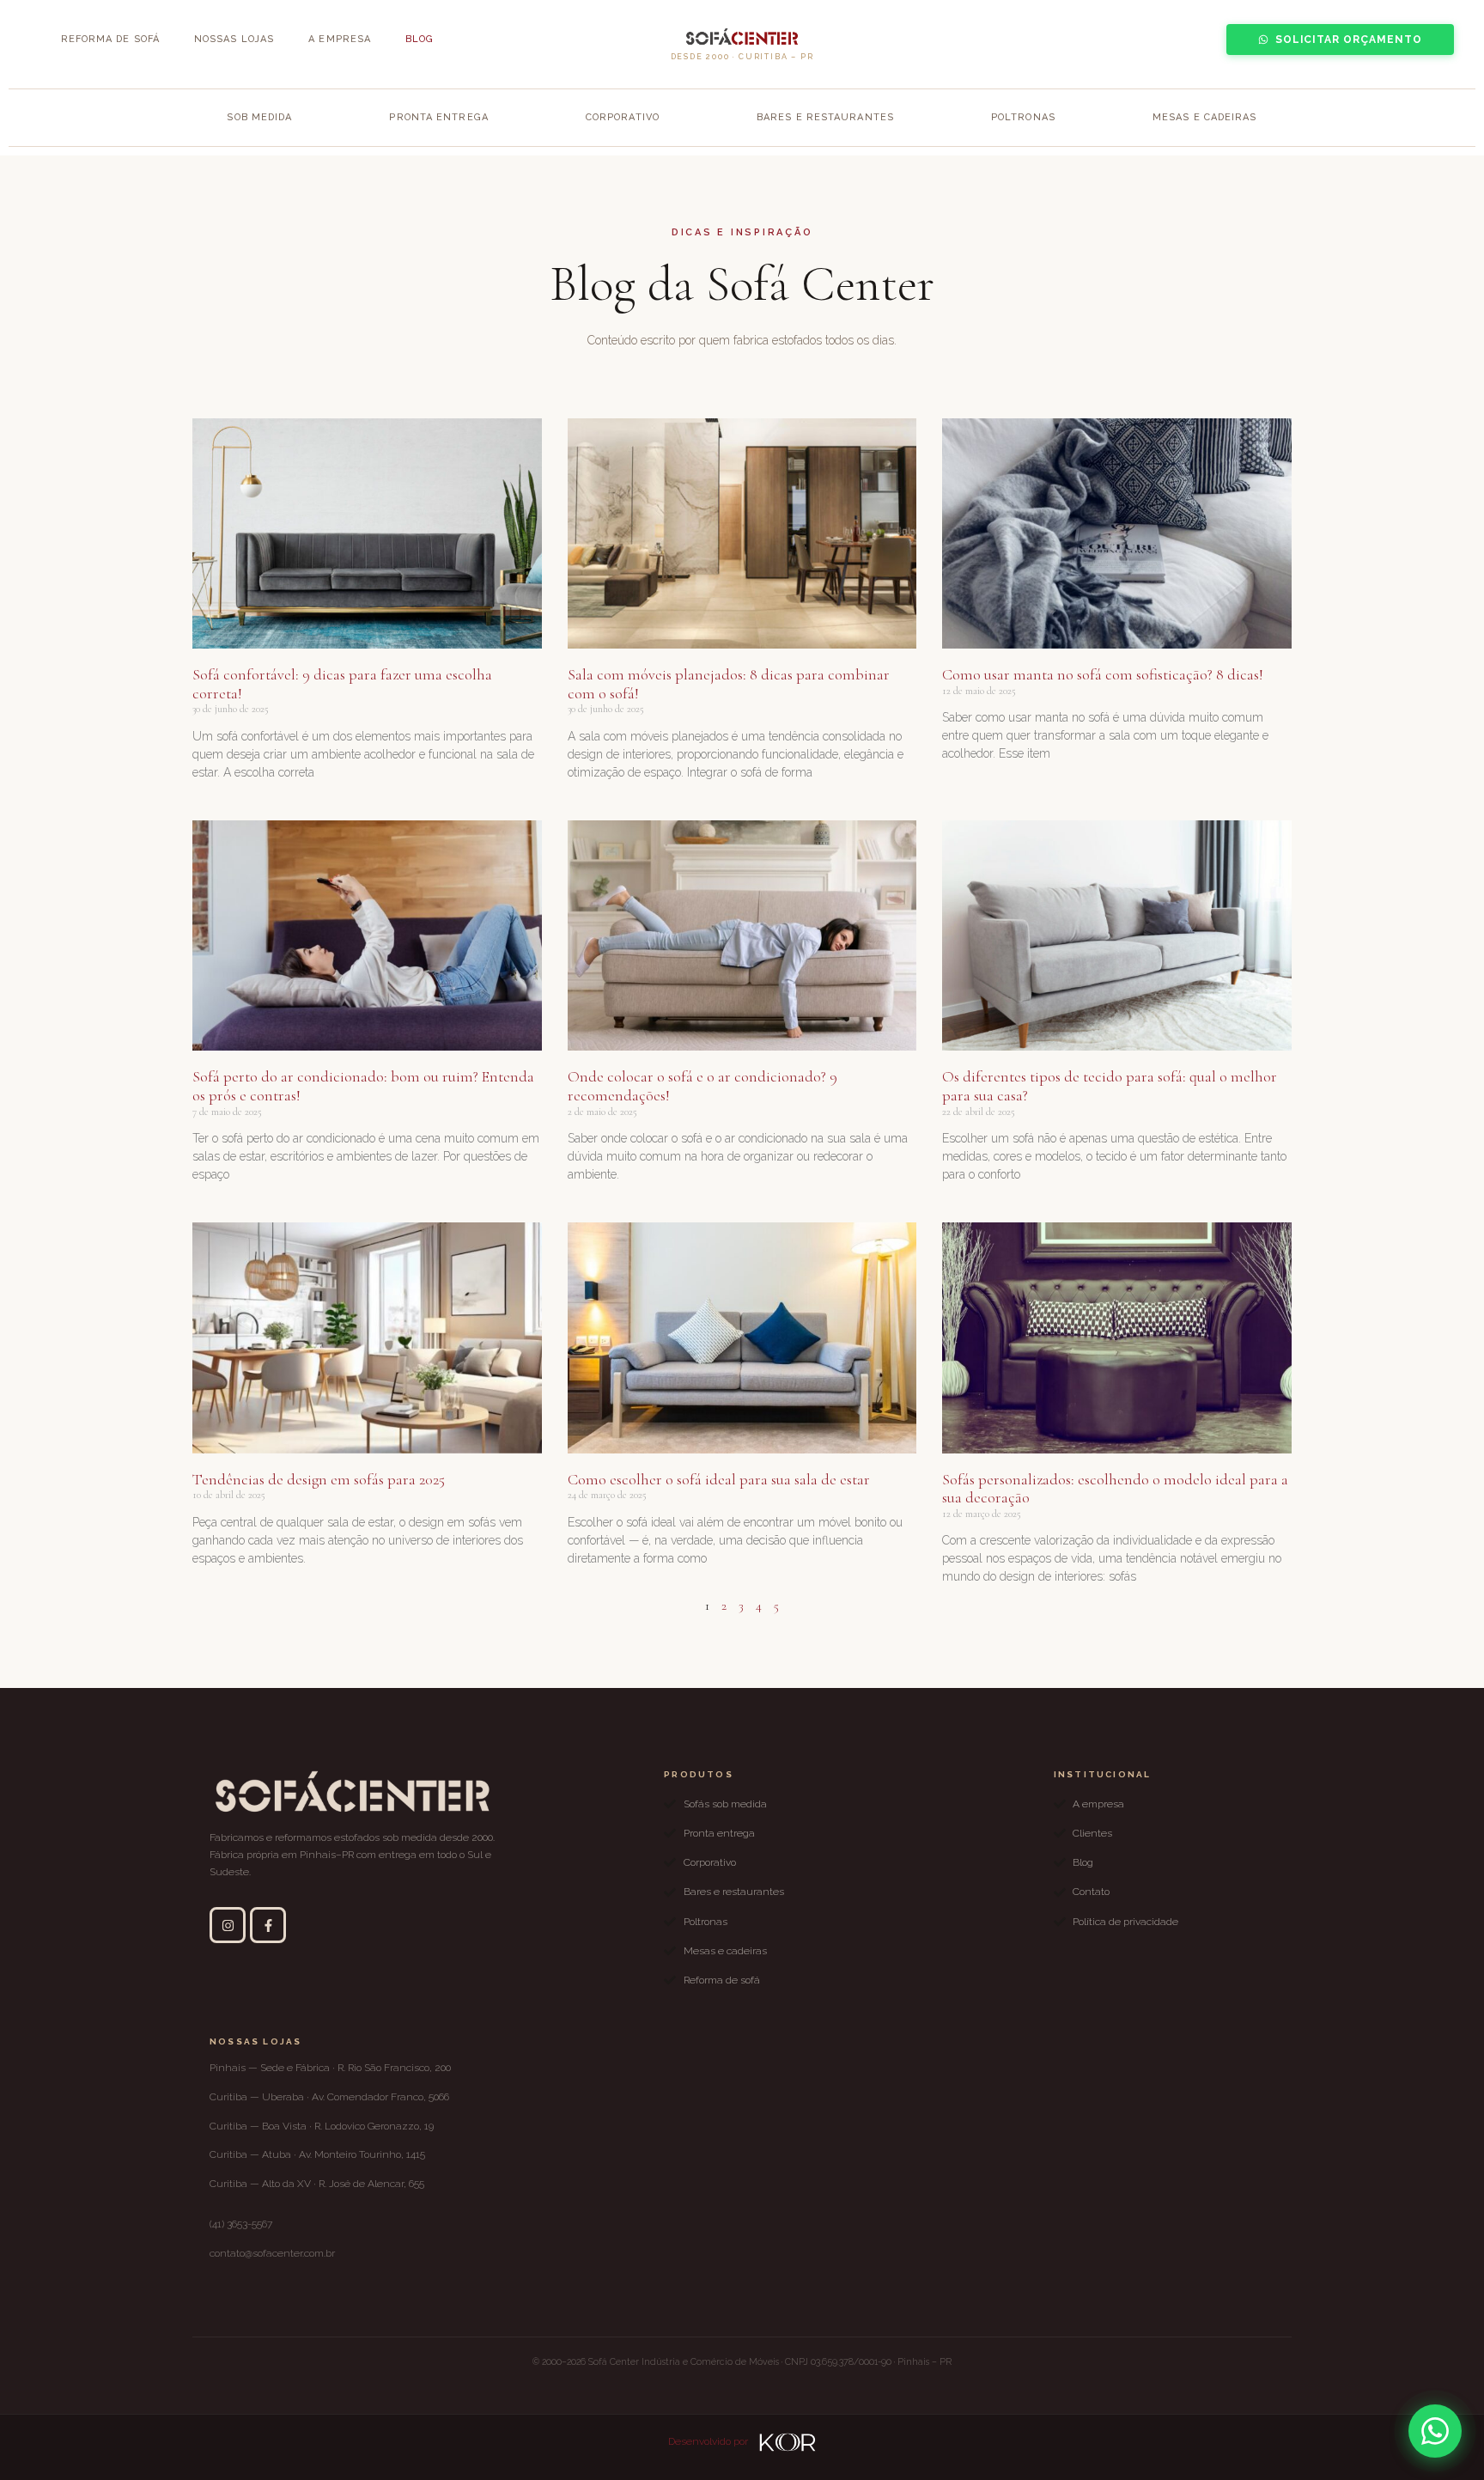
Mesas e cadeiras (1205, 117)
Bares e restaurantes (825, 117)
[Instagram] (228, 1925)
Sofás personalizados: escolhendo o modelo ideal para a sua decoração (1115, 1489)
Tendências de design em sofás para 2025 (319, 1479)
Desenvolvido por (709, 2441)
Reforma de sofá (111, 39)
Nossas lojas (234, 39)
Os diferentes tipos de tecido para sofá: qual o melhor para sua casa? (1110, 1086)
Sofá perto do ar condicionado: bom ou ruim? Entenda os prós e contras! (363, 1086)
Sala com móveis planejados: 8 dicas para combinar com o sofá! (729, 684)
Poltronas (1023, 117)
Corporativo (623, 117)
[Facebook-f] (268, 1925)
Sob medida (259, 117)
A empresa (340, 39)
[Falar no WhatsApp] (1435, 2431)
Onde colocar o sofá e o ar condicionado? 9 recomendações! (702, 1086)
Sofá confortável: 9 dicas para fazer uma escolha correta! (342, 684)
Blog (420, 39)
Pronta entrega (438, 117)
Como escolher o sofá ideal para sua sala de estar (719, 1479)
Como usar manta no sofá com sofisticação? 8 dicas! (1103, 674)
